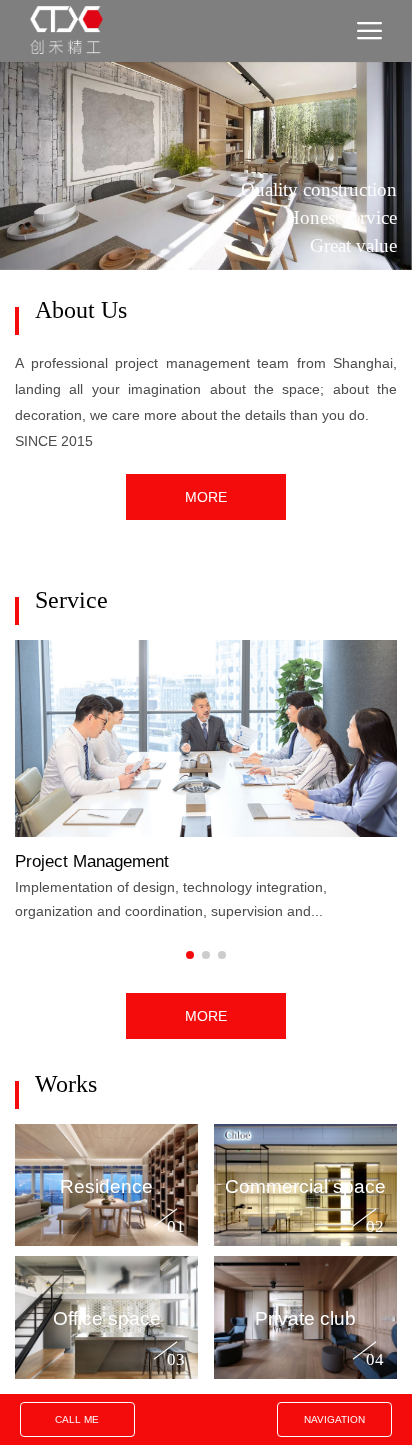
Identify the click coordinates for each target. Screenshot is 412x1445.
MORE (206, 496)
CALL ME (77, 1419)
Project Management (92, 860)
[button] (190, 955)
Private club (305, 1317)
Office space (107, 1317)
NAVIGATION (334, 1419)
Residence (106, 1185)
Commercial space (305, 1185)
